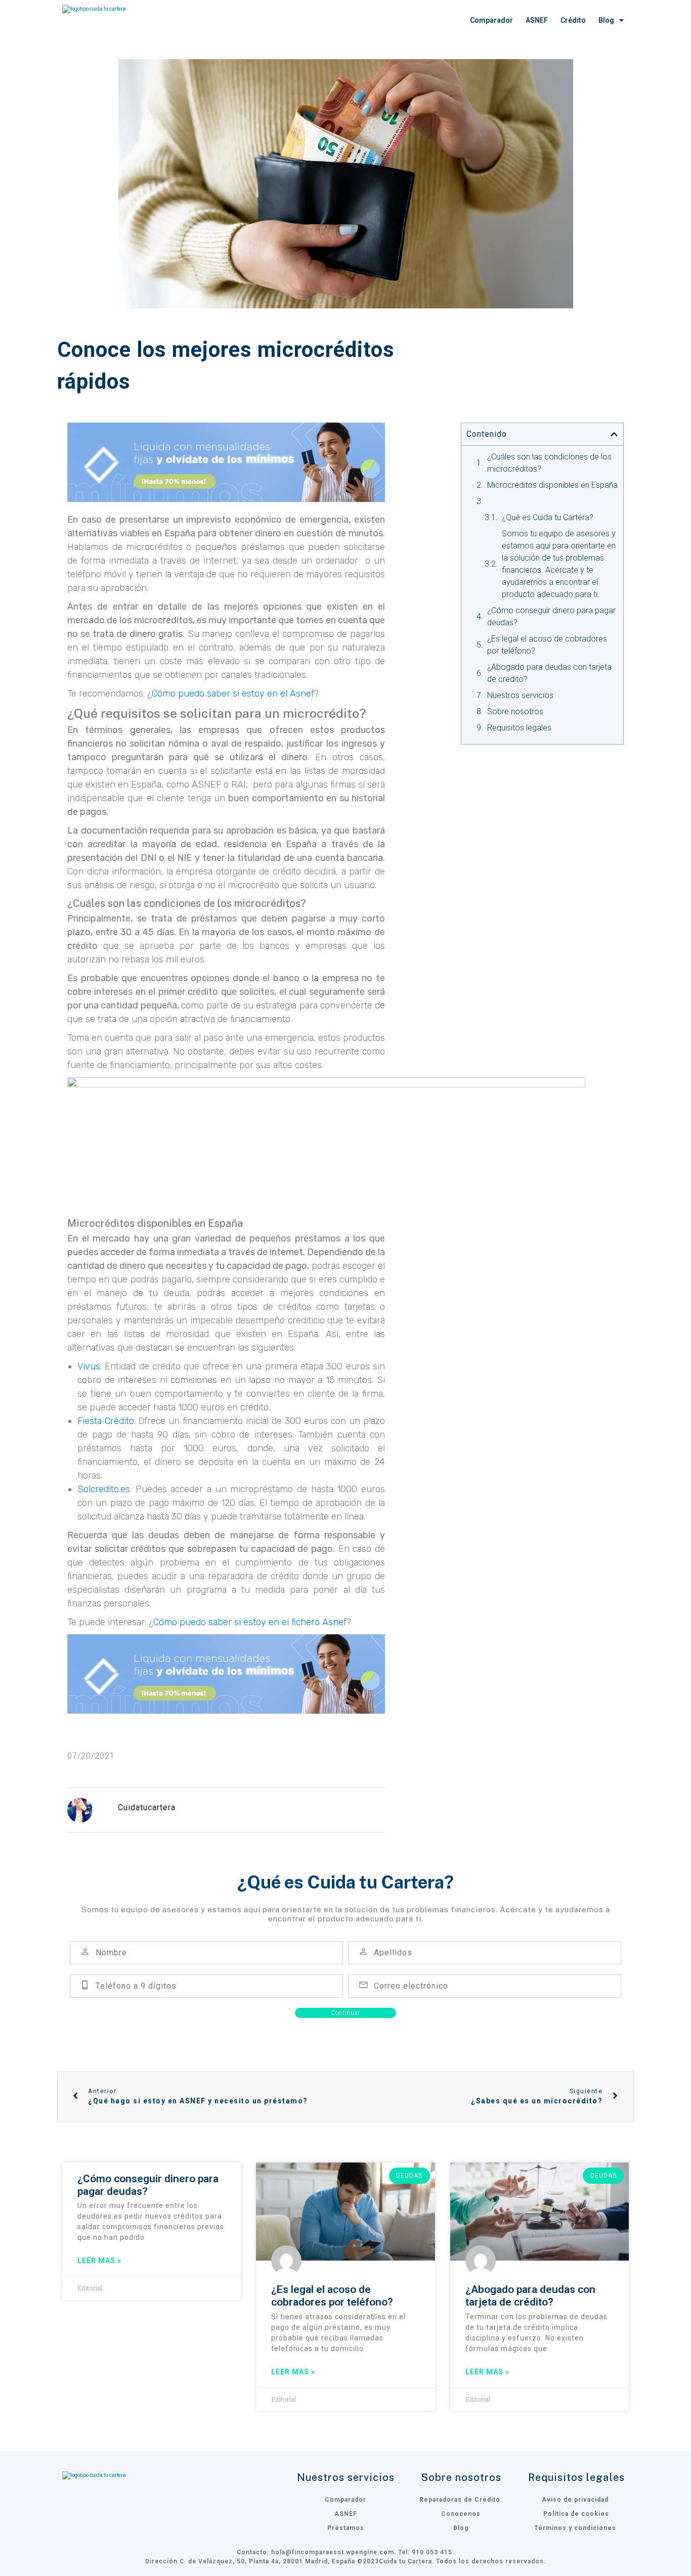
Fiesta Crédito (106, 1421)
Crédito (573, 20)
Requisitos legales (519, 728)
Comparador (491, 20)
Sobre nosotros (515, 711)
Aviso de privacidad (576, 2500)
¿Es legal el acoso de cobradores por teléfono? (547, 645)
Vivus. (90, 1366)
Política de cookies (576, 2514)
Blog (606, 20)
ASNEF (537, 20)
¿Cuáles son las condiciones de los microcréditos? (549, 463)
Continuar (345, 2013)
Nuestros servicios (520, 695)
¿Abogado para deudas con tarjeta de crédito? (549, 673)
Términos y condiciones (575, 2528)
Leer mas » (99, 2261)
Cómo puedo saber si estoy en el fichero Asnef (250, 1622)
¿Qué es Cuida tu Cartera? (548, 517)
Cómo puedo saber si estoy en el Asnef (233, 694)
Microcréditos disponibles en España (552, 485)
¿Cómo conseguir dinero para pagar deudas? (551, 616)
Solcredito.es (104, 1489)
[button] (614, 434)
